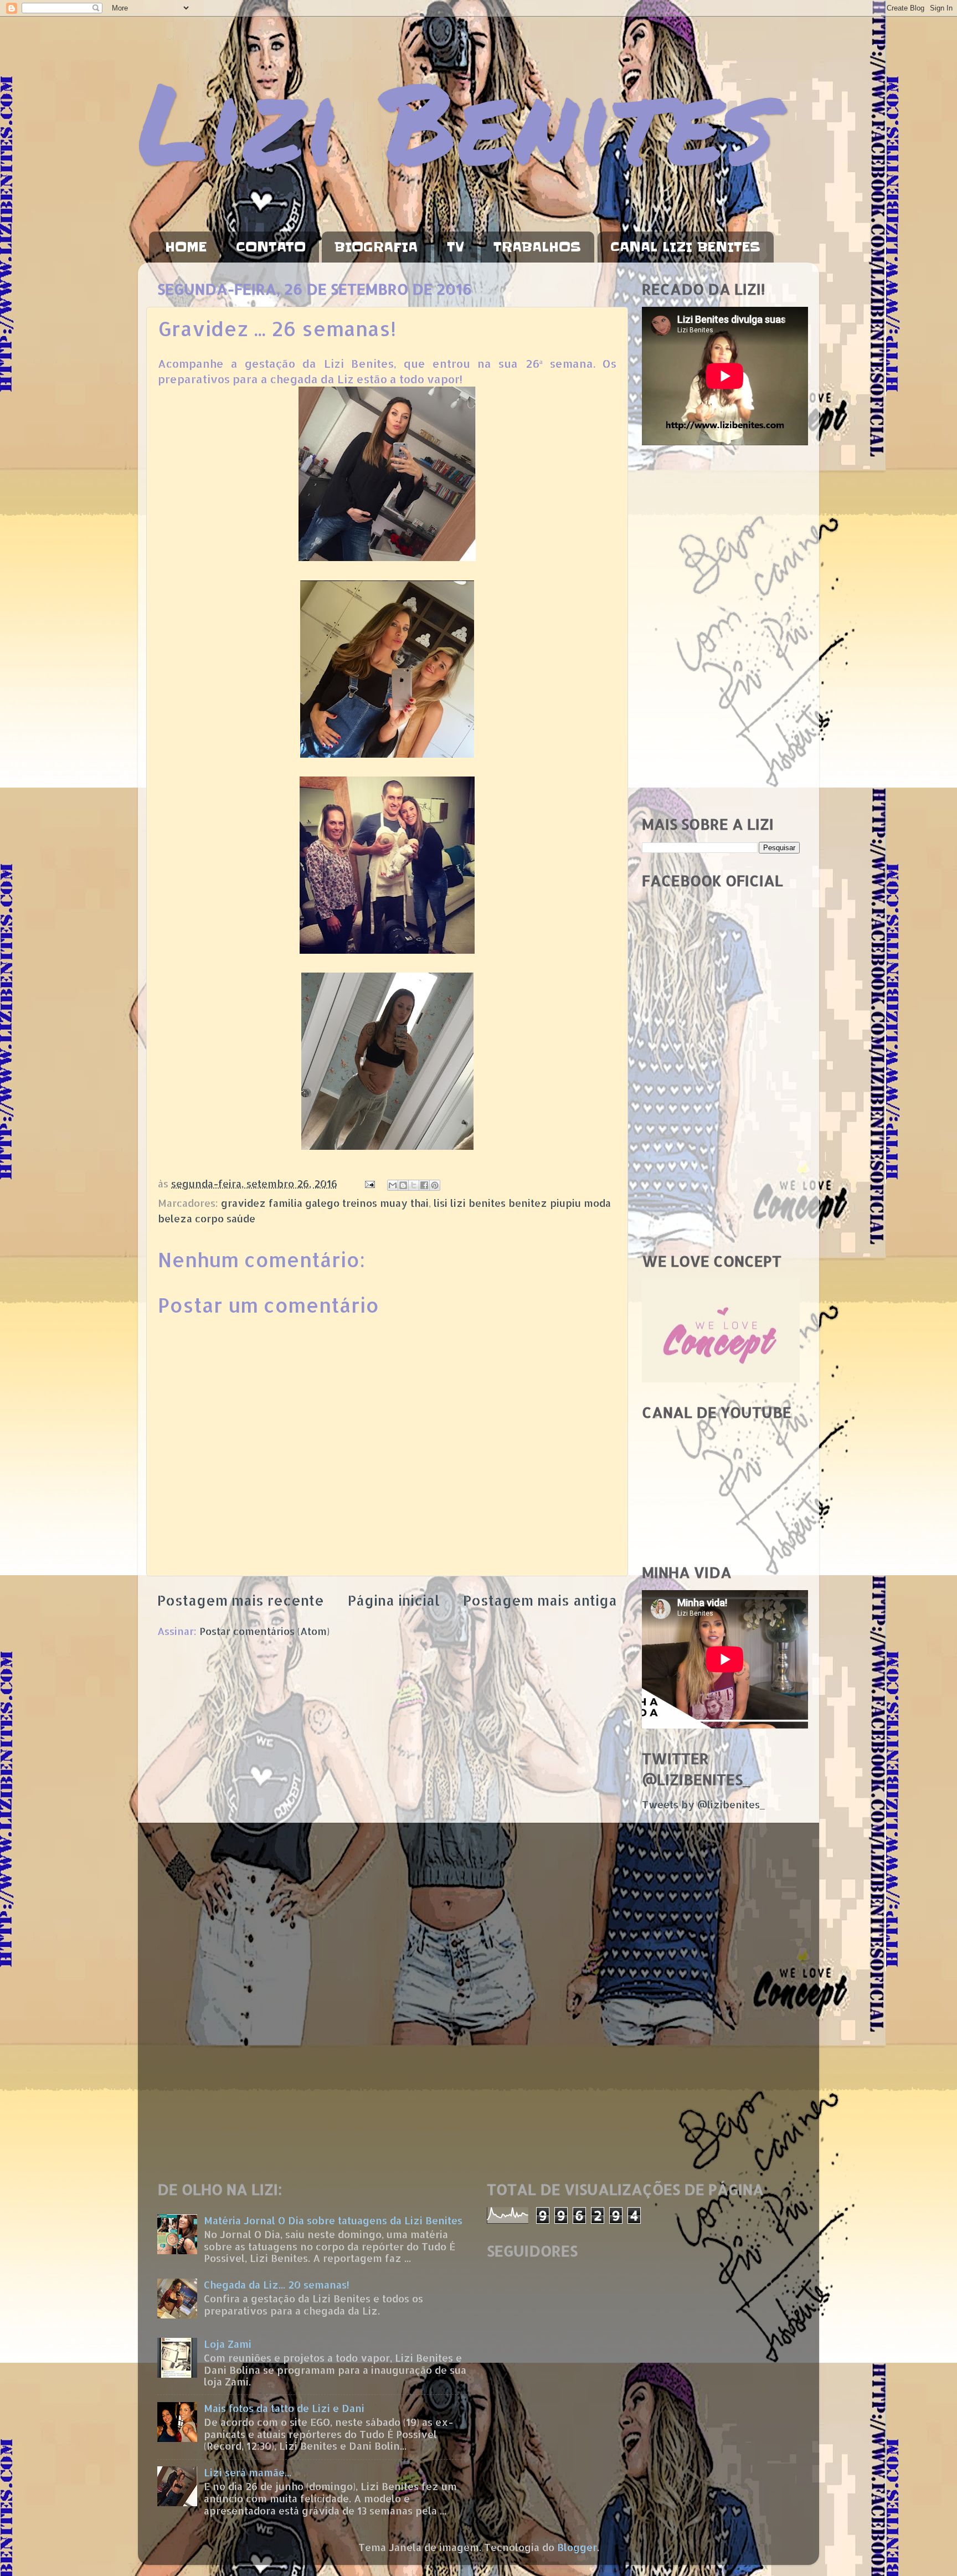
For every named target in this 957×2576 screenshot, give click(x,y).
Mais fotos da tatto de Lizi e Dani (284, 2408)
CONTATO (271, 247)
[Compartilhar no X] (414, 1185)
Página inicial (394, 1600)
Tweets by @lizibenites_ (703, 1804)
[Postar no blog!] (403, 1185)
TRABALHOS (537, 247)
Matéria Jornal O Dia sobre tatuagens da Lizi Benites (333, 2220)
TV (456, 247)
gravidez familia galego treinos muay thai (325, 1203)
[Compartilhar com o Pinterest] (435, 1185)
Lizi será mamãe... (248, 2472)
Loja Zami (228, 2344)
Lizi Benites (456, 120)
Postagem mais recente (241, 1600)
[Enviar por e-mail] (393, 1185)
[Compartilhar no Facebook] (424, 1185)
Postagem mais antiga (540, 1600)
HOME (186, 247)
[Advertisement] (721, 631)
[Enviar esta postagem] (369, 1183)
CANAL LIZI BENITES (685, 247)
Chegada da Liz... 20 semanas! (277, 2284)
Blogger (577, 2547)
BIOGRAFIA (376, 247)
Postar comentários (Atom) (264, 1631)
